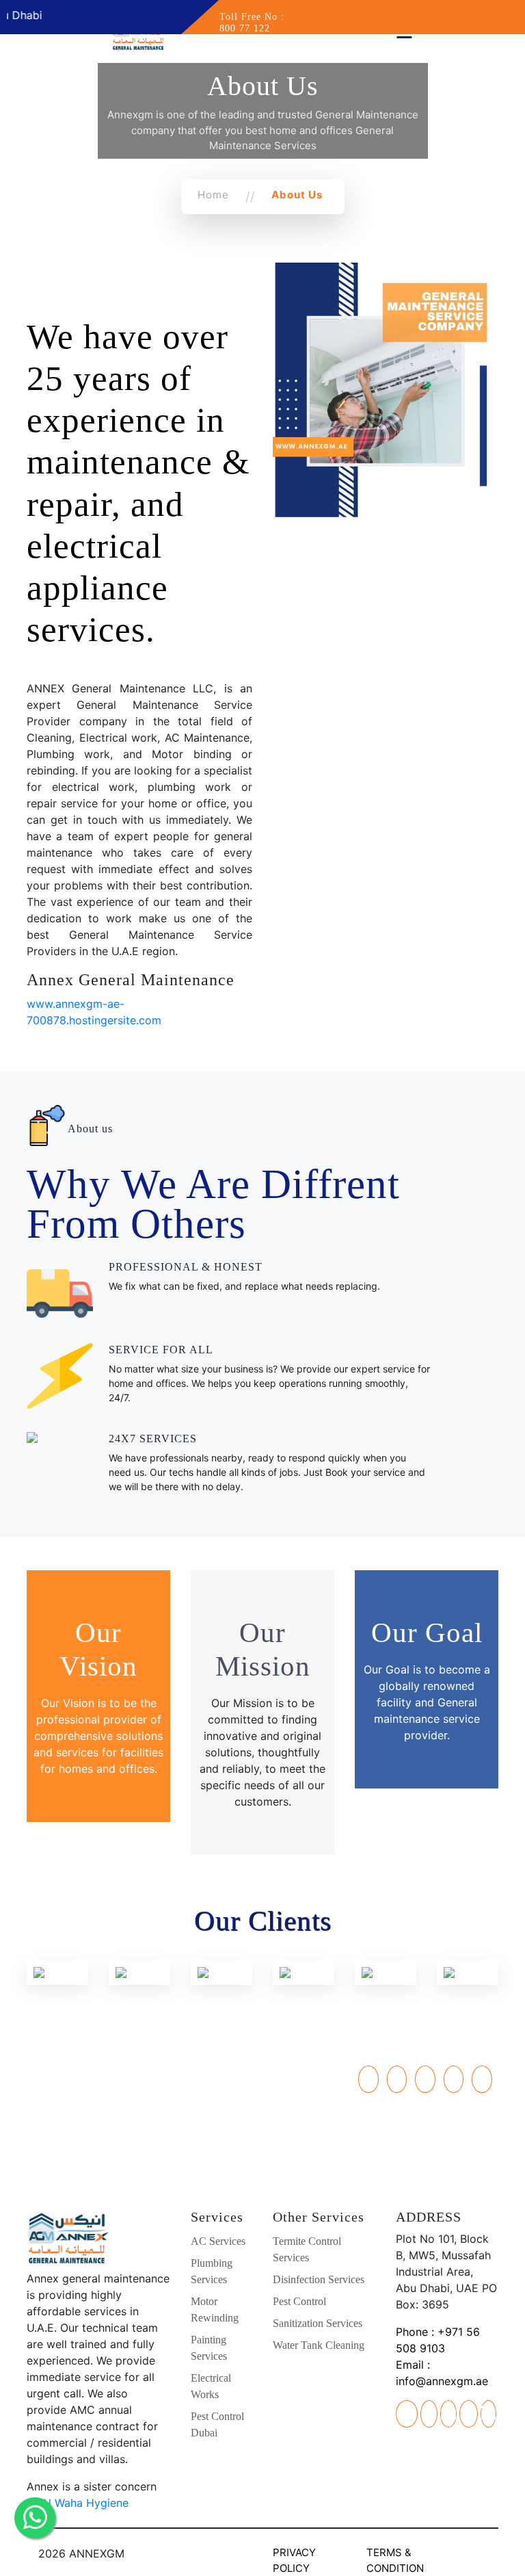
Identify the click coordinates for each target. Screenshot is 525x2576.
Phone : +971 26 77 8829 (99, 2074)
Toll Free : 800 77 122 (98, 2123)
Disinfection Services (319, 2279)
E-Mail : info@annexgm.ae (99, 2139)
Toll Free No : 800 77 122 (252, 23)
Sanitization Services (318, 2323)
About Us (297, 195)
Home (213, 195)
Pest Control (299, 2301)
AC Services (218, 2241)
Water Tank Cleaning (319, 2345)
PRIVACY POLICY (294, 2560)
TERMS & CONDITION (395, 2560)
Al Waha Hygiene (85, 2503)
